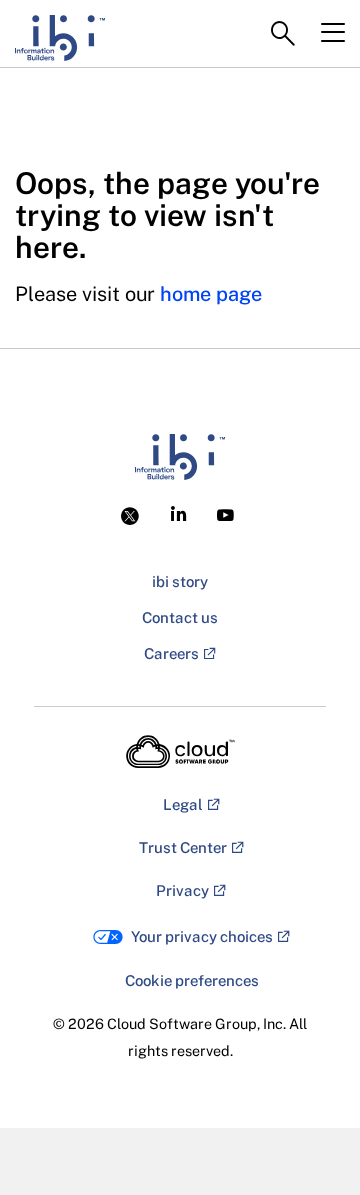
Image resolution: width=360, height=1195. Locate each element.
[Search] (283, 34)
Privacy (182, 890)
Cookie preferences (192, 980)
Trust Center (183, 847)
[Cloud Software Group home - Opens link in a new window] (180, 752)
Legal (183, 804)
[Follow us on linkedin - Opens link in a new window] (178, 513)
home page (211, 294)
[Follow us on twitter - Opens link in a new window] (133, 514)
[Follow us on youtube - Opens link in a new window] (225, 515)
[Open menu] (333, 33)
